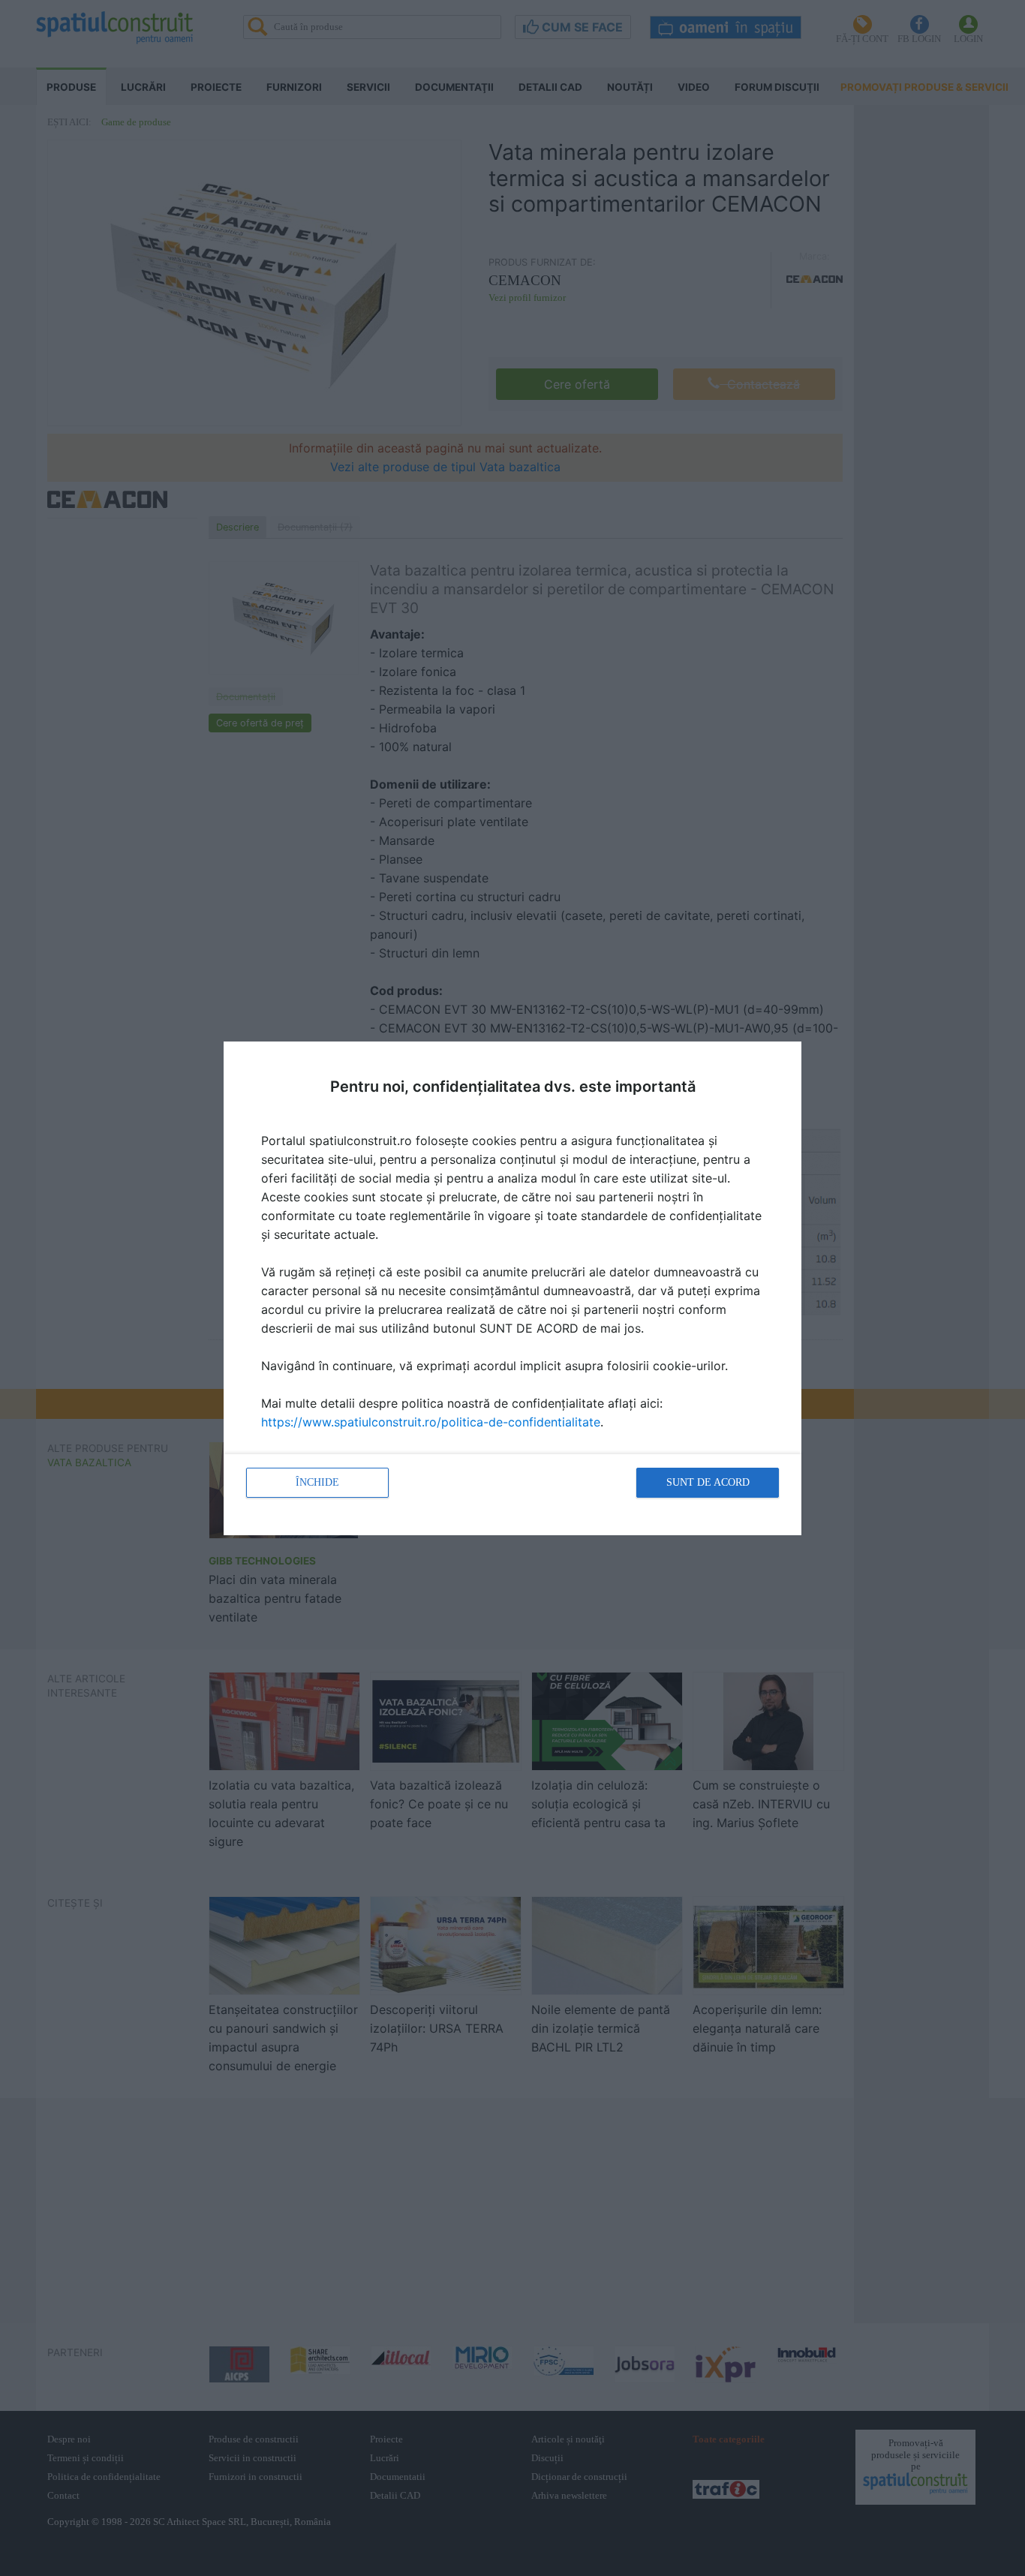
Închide (317, 1482)
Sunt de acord (708, 1482)
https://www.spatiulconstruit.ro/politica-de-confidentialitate (431, 1422)
